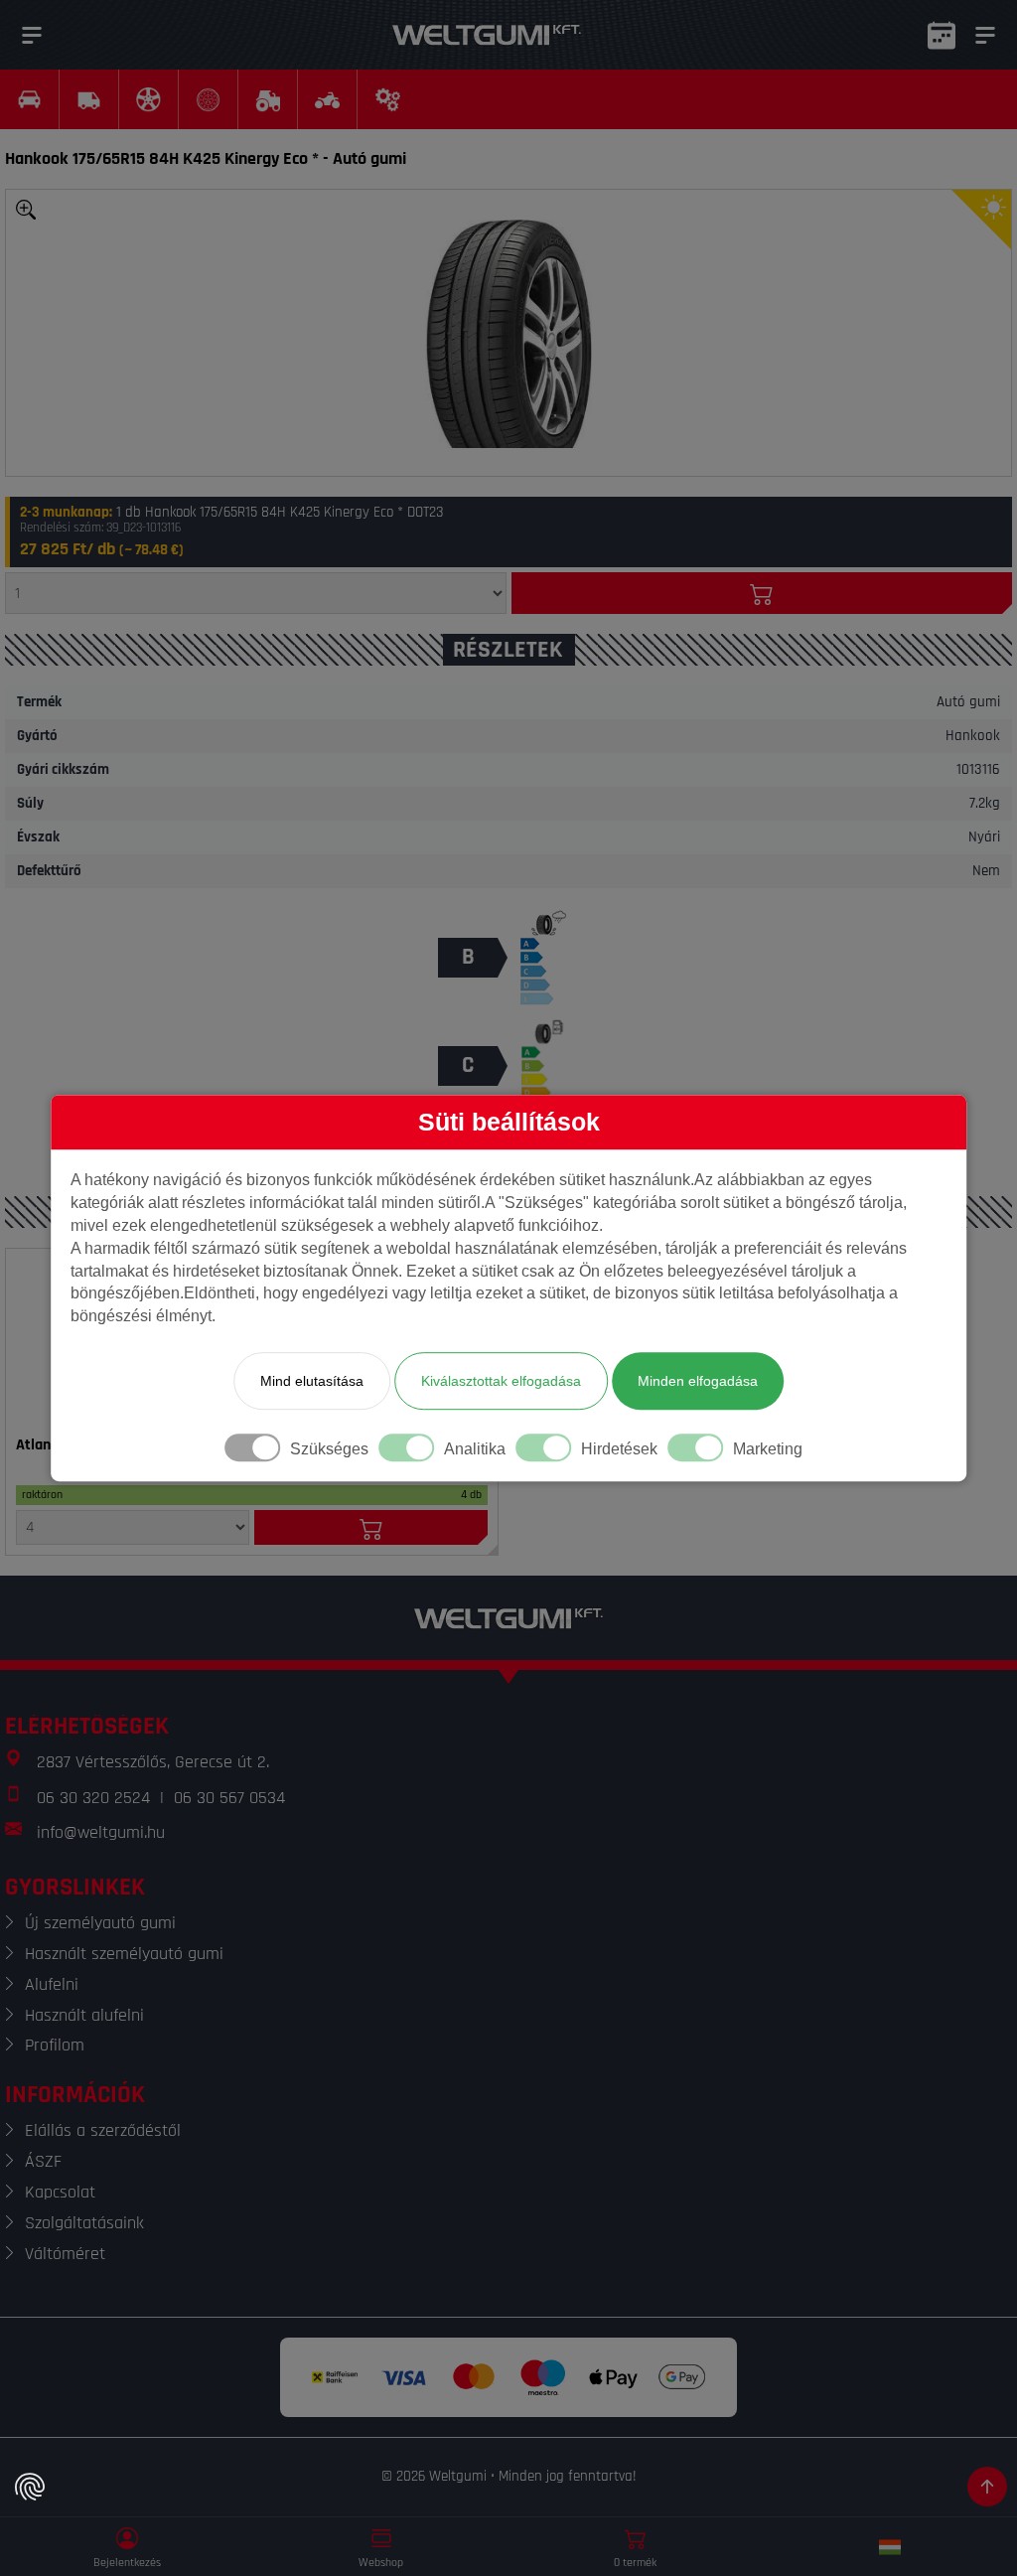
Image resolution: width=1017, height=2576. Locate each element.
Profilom (55, 2045)
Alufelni (52, 1984)
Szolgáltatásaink (84, 2223)
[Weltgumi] (487, 35)
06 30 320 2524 (93, 1798)
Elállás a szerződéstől (103, 2130)
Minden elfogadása (698, 1381)
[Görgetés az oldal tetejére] (987, 2487)
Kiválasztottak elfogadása (501, 1381)
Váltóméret (65, 2254)
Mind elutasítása (312, 1381)
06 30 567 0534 (229, 1798)
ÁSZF (43, 2161)
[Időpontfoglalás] (942, 35)
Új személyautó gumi (100, 1923)
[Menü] (32, 35)
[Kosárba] (762, 593)
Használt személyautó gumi (124, 1954)
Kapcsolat (60, 2192)
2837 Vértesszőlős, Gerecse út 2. (153, 1762)
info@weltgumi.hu (101, 1832)
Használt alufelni (84, 2015)
